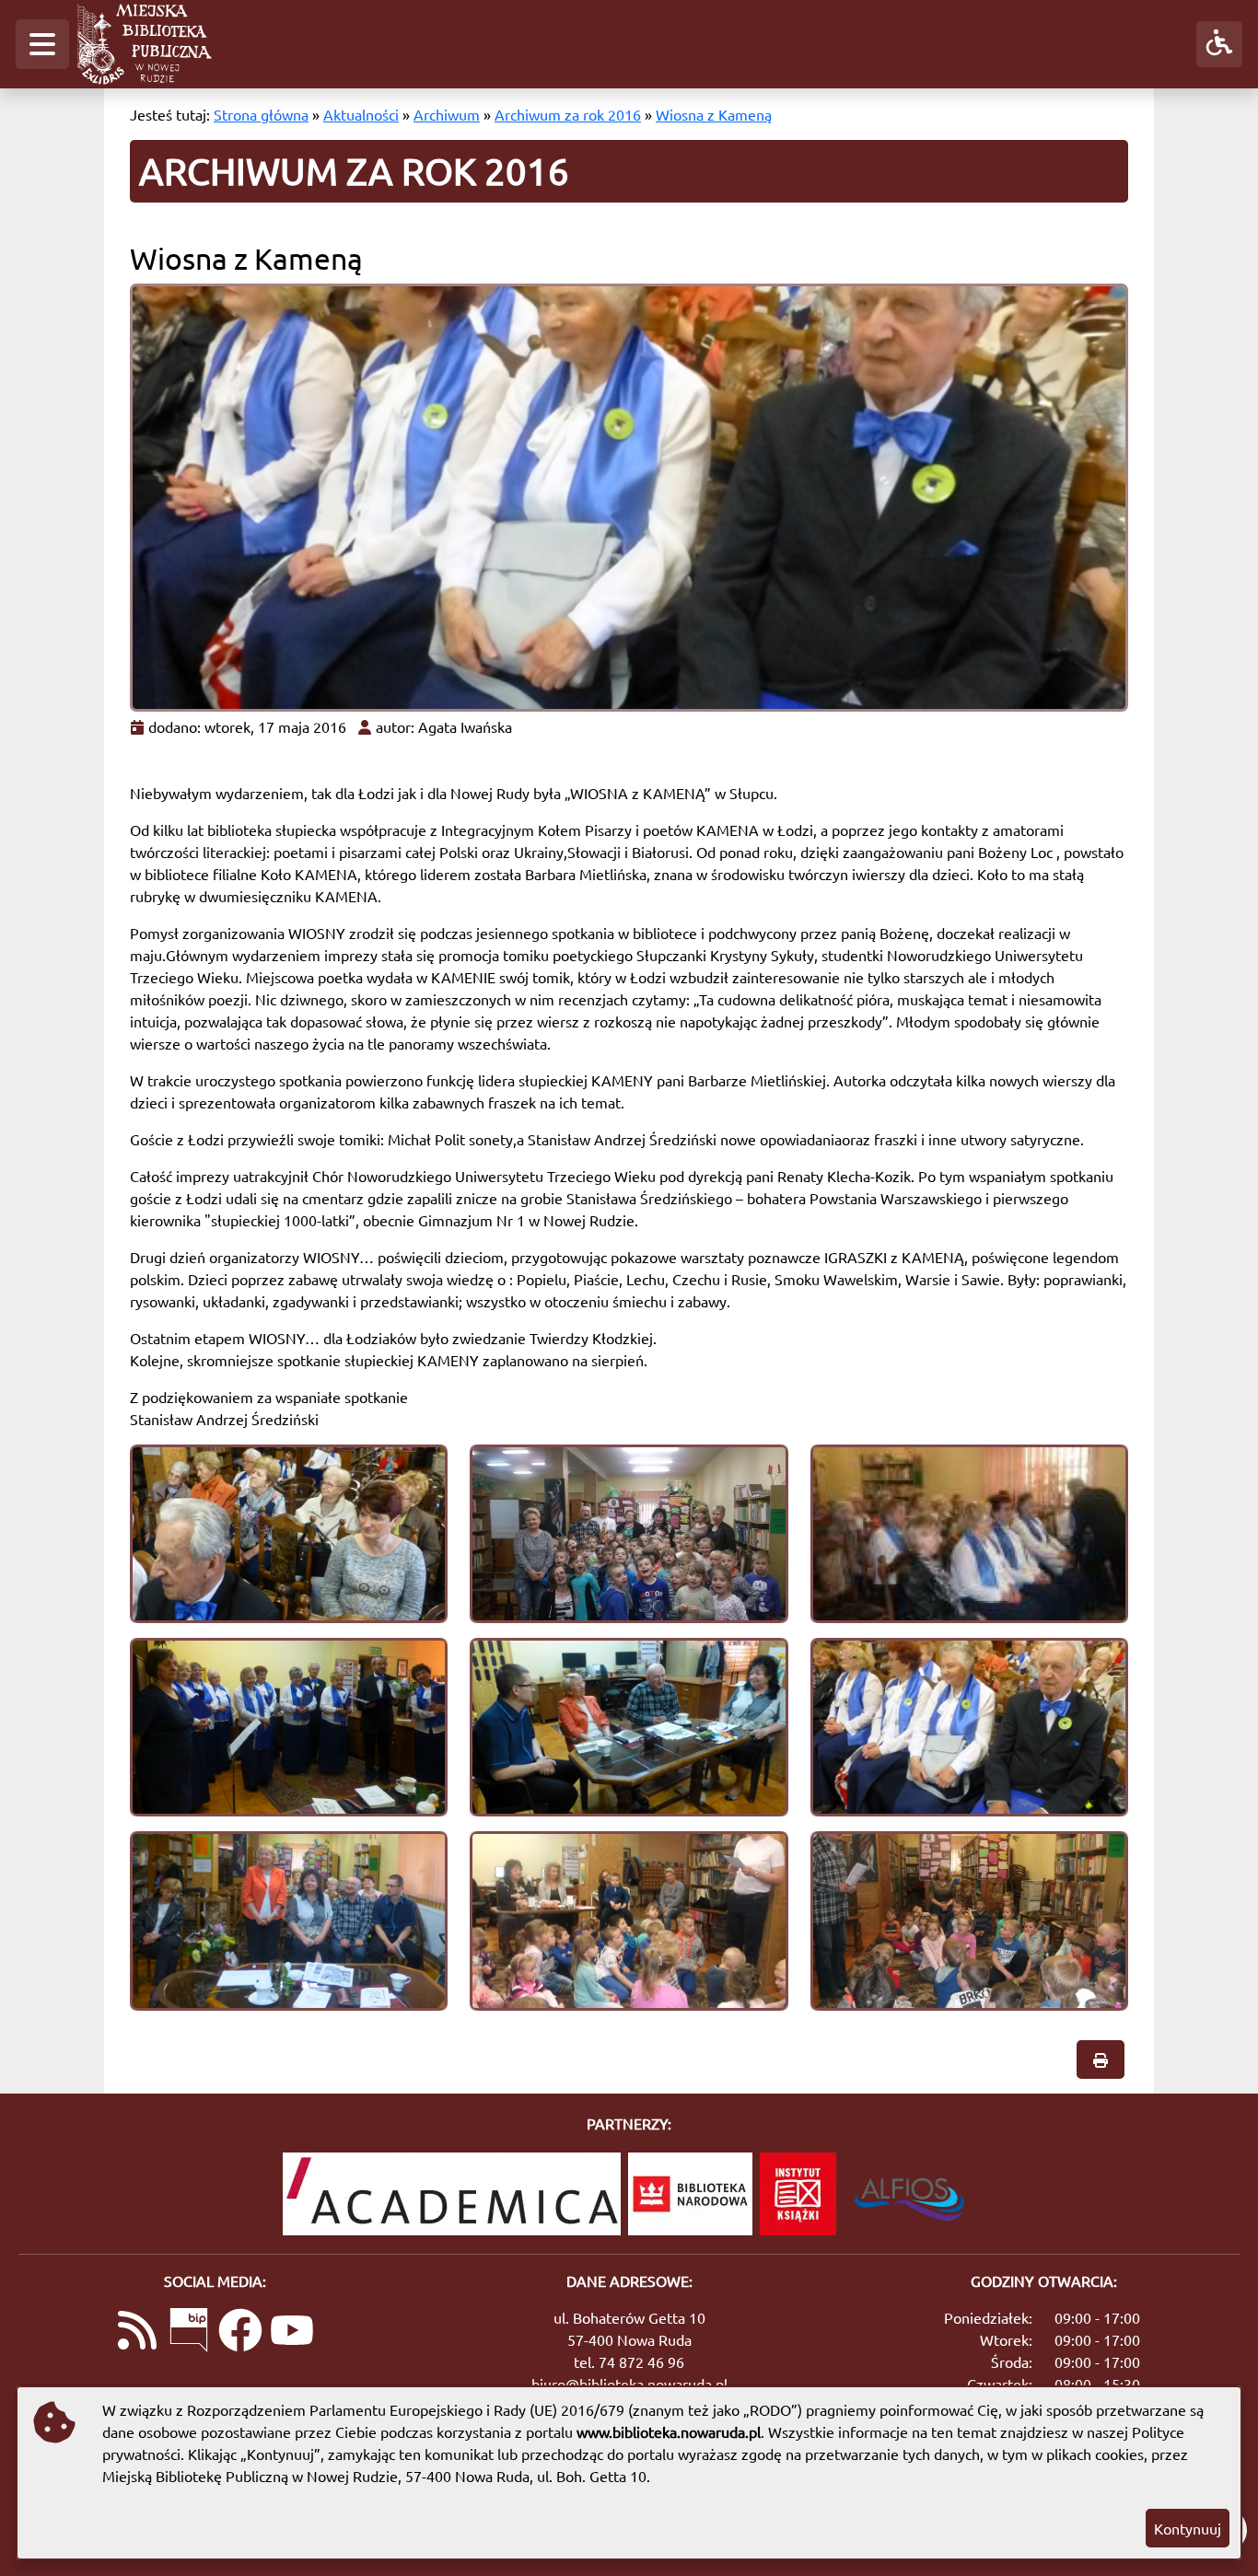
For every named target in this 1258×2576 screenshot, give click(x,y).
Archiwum (447, 114)
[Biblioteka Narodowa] (690, 2194)
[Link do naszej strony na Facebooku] (240, 2332)
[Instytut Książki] (798, 2194)
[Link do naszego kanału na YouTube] (292, 2332)
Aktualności (361, 114)
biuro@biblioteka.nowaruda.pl (629, 2384)
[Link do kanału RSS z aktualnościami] (137, 2332)
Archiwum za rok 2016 (568, 114)
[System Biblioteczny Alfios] (909, 2194)
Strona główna (261, 114)
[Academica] (452, 2194)
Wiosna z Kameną (714, 114)
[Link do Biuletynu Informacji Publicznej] (189, 2332)
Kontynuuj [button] (1188, 2528)
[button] (42, 44)
